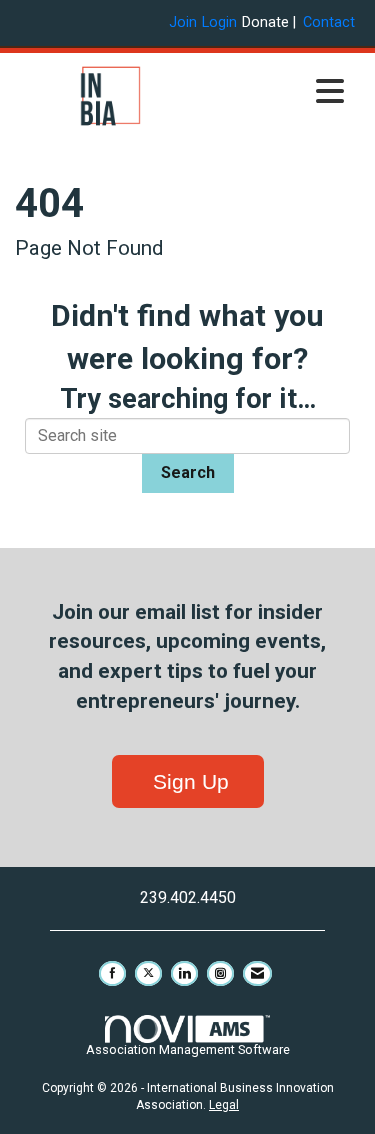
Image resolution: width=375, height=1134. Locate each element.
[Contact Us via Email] (257, 973)
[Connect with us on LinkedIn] (184, 973)
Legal (224, 1105)
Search (188, 472)
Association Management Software (188, 1049)
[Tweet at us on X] (148, 973)
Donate (265, 22)
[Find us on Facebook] (112, 973)
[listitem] (185, 22)
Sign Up (188, 781)
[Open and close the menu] (280, 93)
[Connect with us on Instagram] (220, 973)
